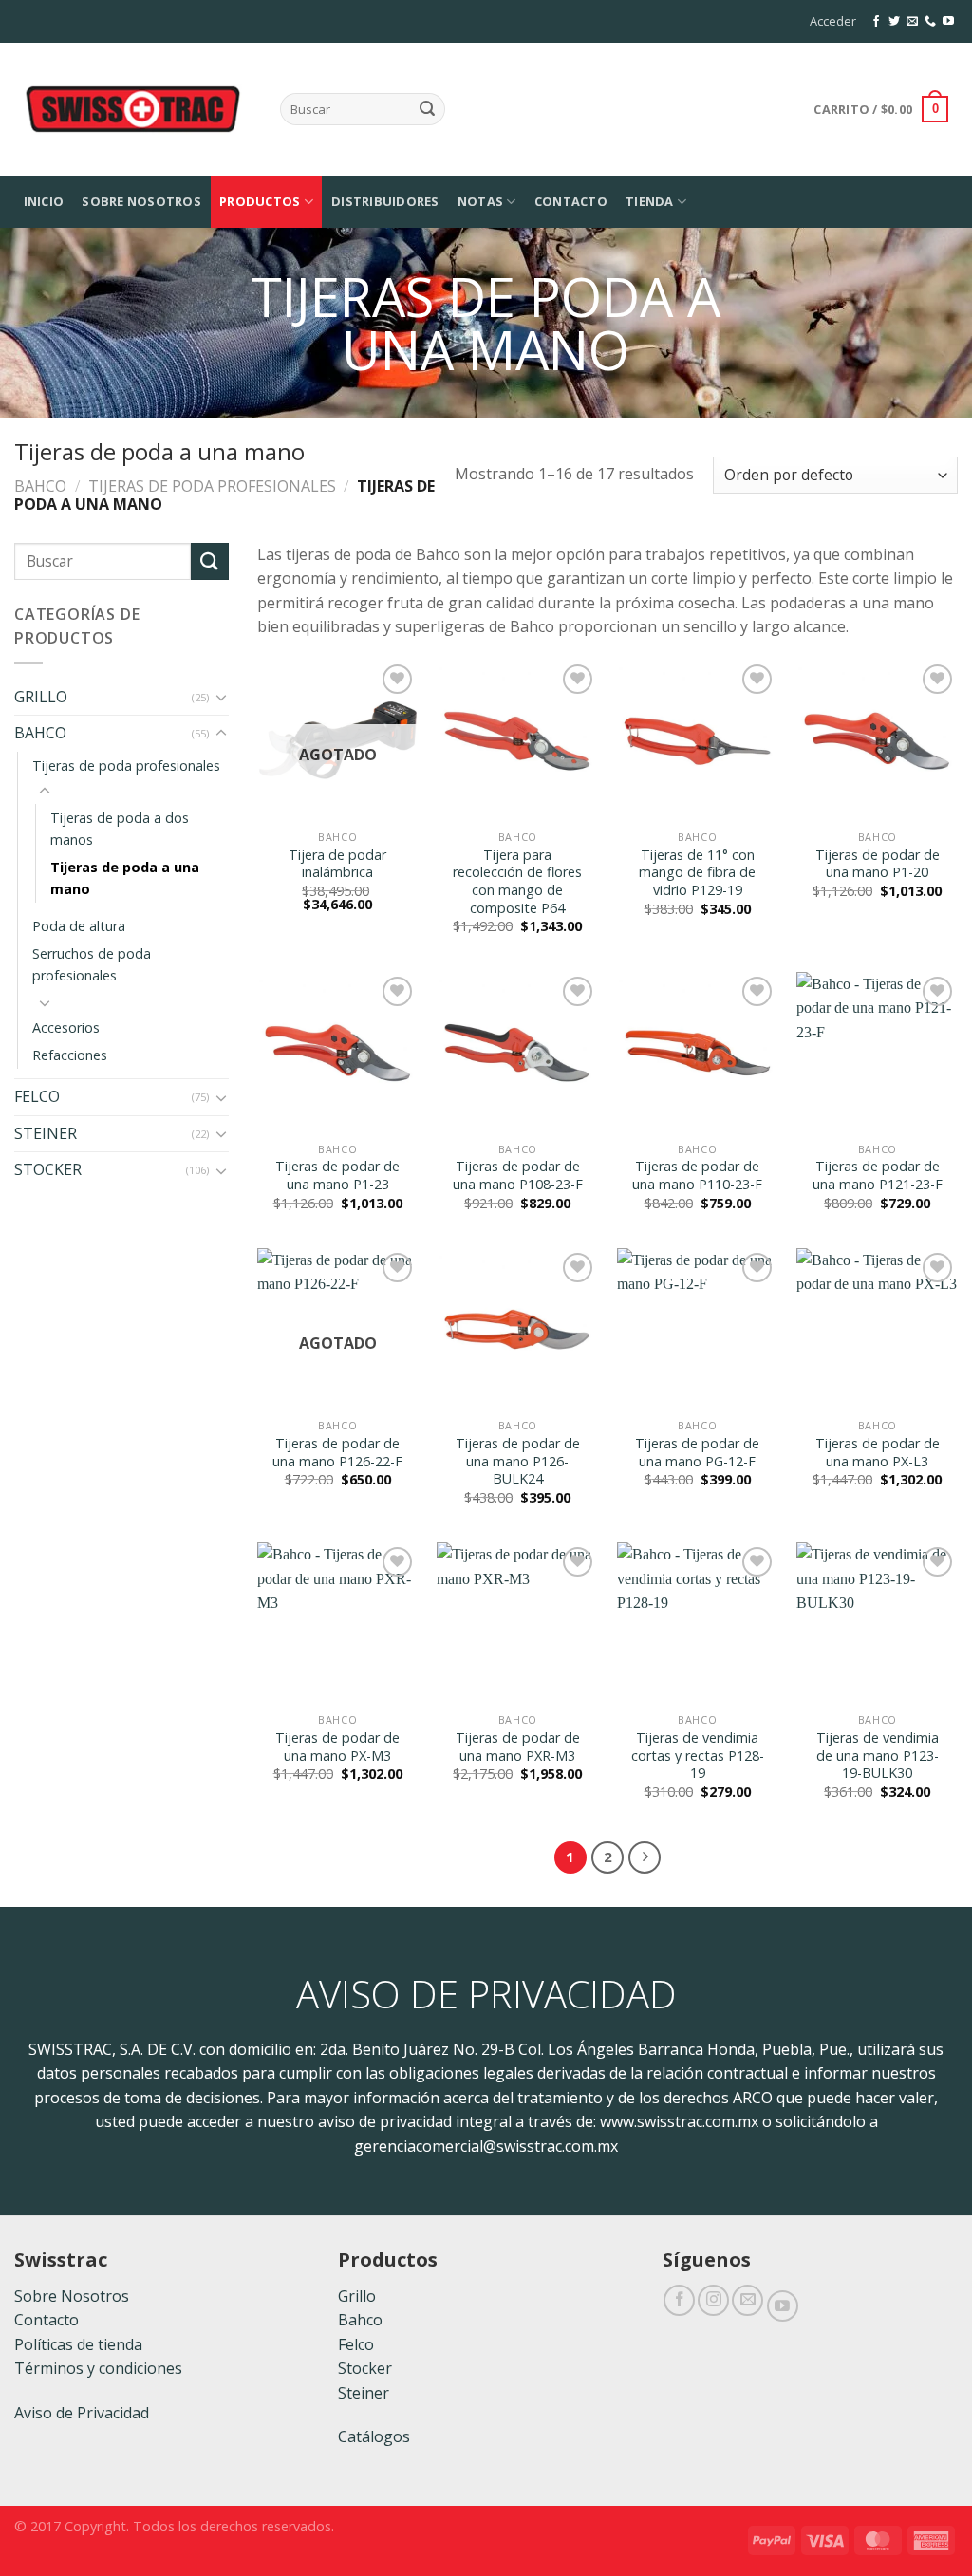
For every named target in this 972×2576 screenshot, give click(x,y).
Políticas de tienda (78, 2344)
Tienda (650, 201)
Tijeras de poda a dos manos (120, 829)
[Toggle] (221, 697)
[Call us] (930, 22)
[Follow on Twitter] (894, 22)
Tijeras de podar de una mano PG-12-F (697, 1453)
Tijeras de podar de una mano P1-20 (878, 864)
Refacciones (70, 1055)
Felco (356, 2344)
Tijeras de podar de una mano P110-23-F (697, 1176)
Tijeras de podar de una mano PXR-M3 (518, 1747)
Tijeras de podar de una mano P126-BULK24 (518, 1461)
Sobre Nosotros (141, 201)
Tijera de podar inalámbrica (337, 864)
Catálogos (374, 2436)
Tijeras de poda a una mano (125, 878)
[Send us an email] (912, 22)
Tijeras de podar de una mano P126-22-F (337, 1453)
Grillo (357, 2296)
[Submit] (427, 109)
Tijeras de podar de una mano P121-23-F (878, 1176)
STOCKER (48, 1169)
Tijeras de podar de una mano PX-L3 (878, 1453)
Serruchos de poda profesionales (92, 964)
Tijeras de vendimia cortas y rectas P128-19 (698, 1755)
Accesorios (66, 1027)
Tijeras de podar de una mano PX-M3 (337, 1747)
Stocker (365, 2368)
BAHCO (40, 486)
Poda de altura (79, 926)
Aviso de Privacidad (82, 2413)
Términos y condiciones (98, 2368)
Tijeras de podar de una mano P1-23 (337, 1176)
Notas (480, 201)
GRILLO (41, 697)
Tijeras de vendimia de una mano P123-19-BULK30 (878, 1755)
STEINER (46, 1133)
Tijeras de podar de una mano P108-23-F (518, 1176)
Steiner (364, 2393)
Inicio (44, 201)
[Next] (645, 1857)
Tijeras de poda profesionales (212, 486)
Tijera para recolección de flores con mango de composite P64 (517, 882)
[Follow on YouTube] (948, 22)
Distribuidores (385, 201)
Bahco (360, 2320)
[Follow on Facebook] (876, 22)
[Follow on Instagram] (713, 2300)
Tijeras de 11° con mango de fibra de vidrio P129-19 (697, 873)
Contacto (571, 201)
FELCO (37, 1096)
